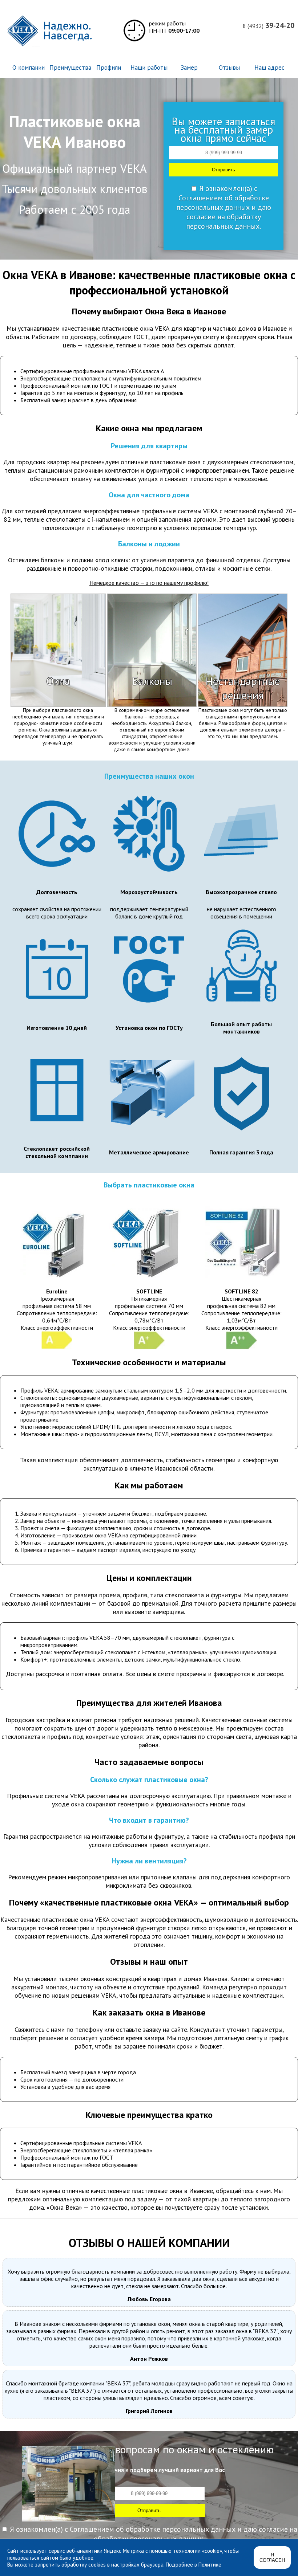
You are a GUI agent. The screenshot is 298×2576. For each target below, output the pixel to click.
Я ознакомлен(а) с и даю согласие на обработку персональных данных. (224, 207)
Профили (109, 68)
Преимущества (70, 68)
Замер (189, 68)
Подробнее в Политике (194, 2565)
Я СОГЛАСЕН (272, 2557)
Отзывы (229, 68)
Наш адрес (269, 68)
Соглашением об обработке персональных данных (223, 203)
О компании (29, 68)
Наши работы (149, 68)
